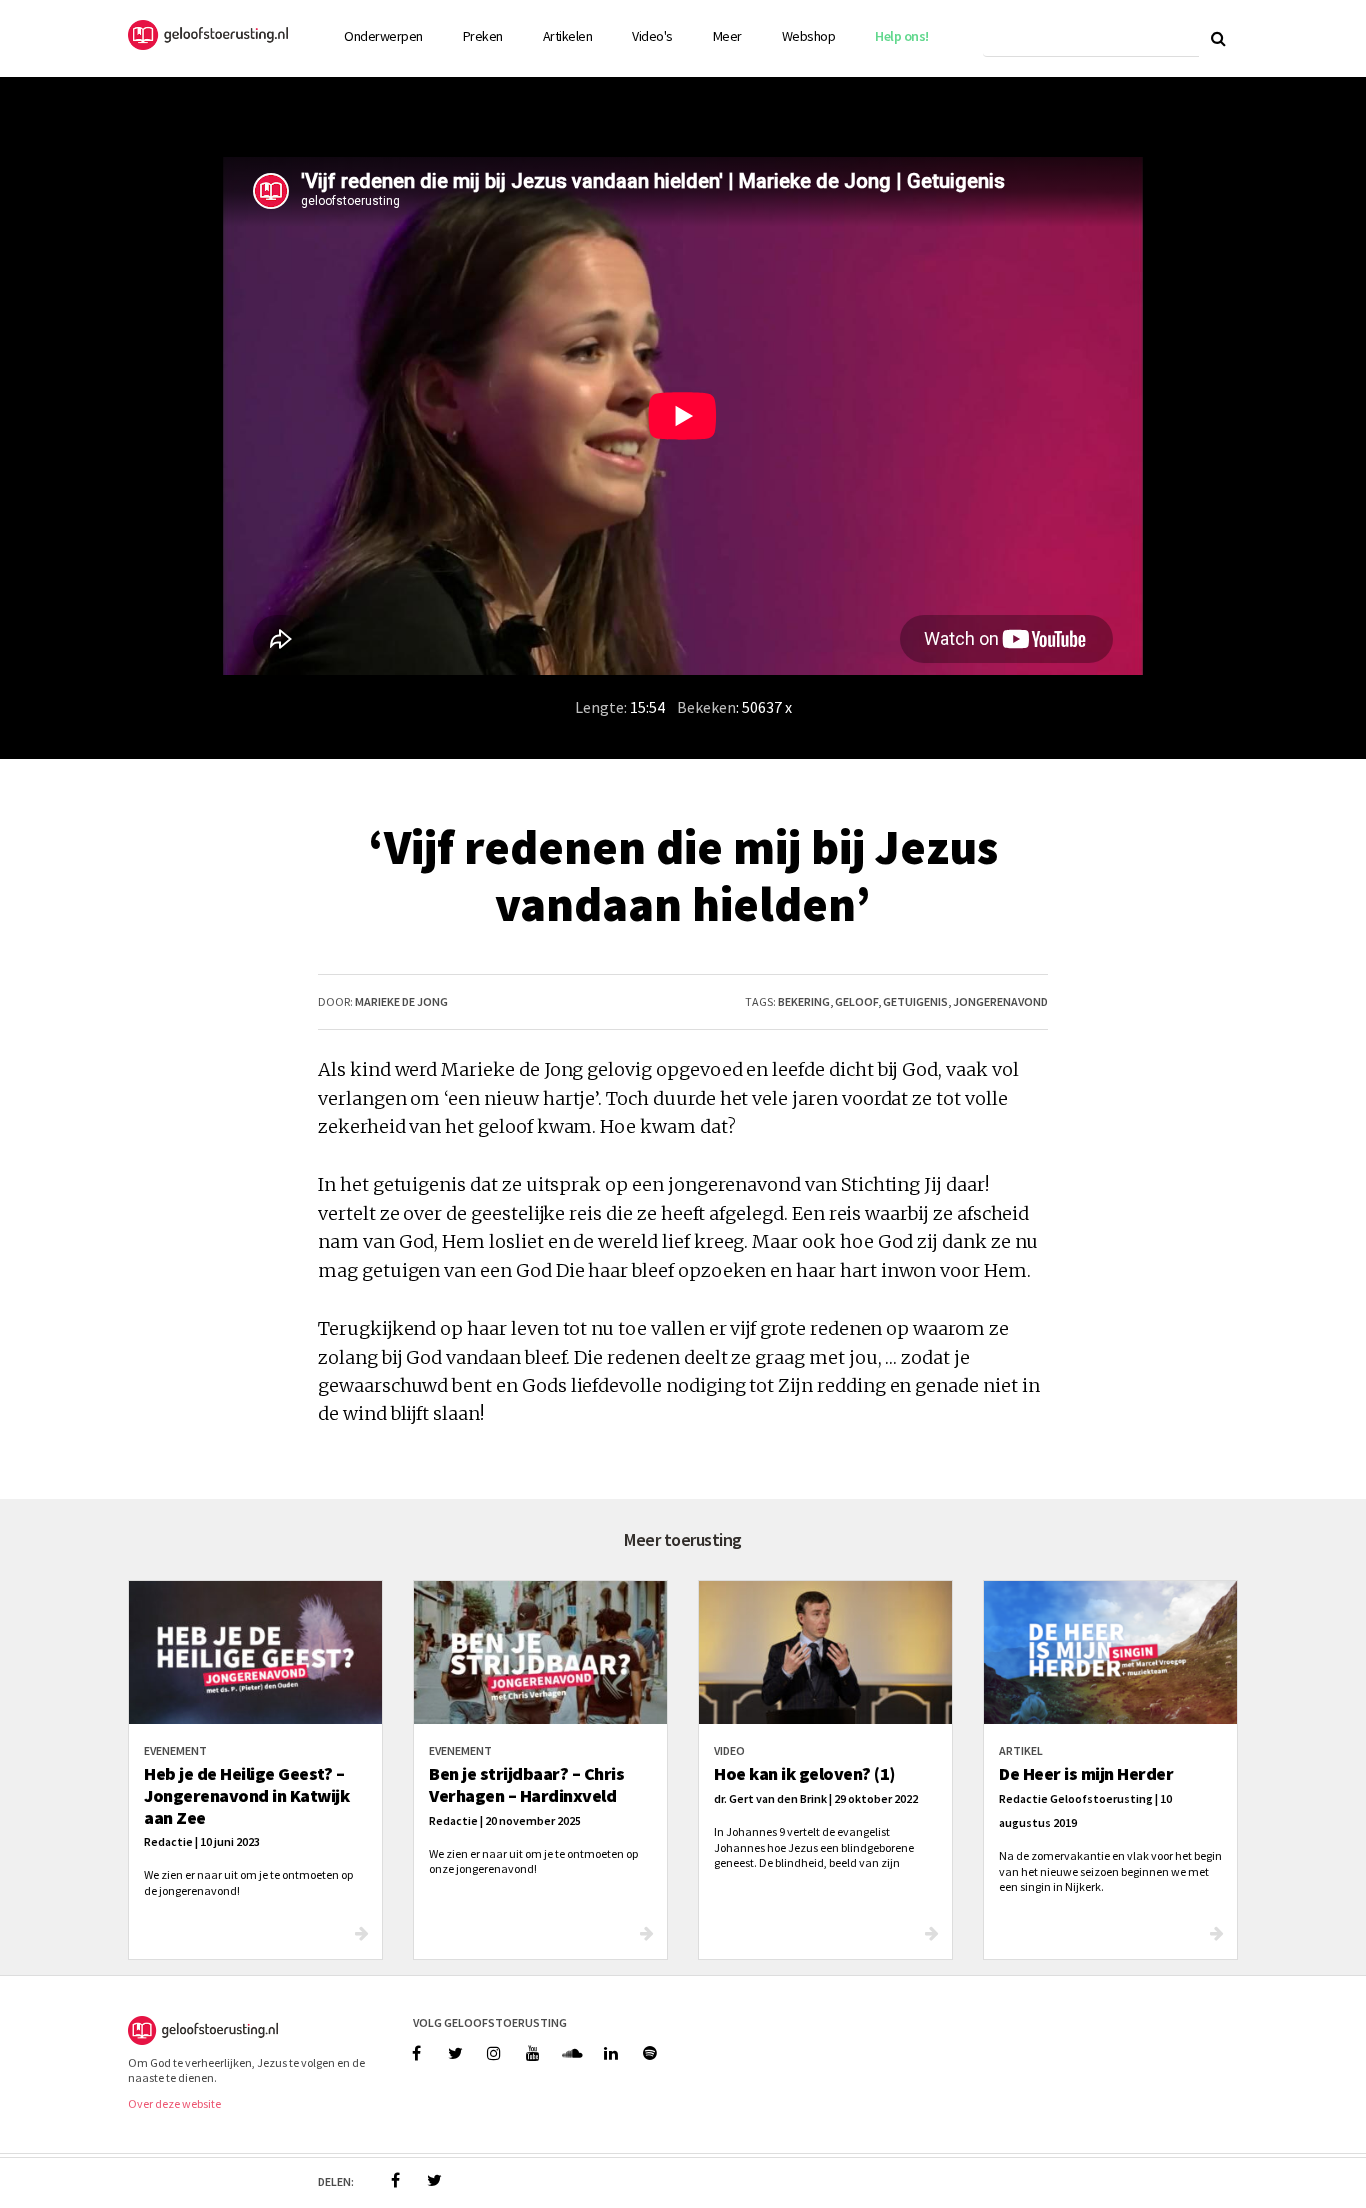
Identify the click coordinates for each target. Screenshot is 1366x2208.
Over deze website (174, 2103)
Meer (727, 36)
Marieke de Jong (401, 1001)
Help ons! (902, 36)
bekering (804, 1001)
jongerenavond (1000, 1001)
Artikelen (568, 36)
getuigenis (915, 1001)
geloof (856, 1001)
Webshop (809, 36)
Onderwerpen (383, 36)
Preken (483, 36)
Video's (652, 36)
